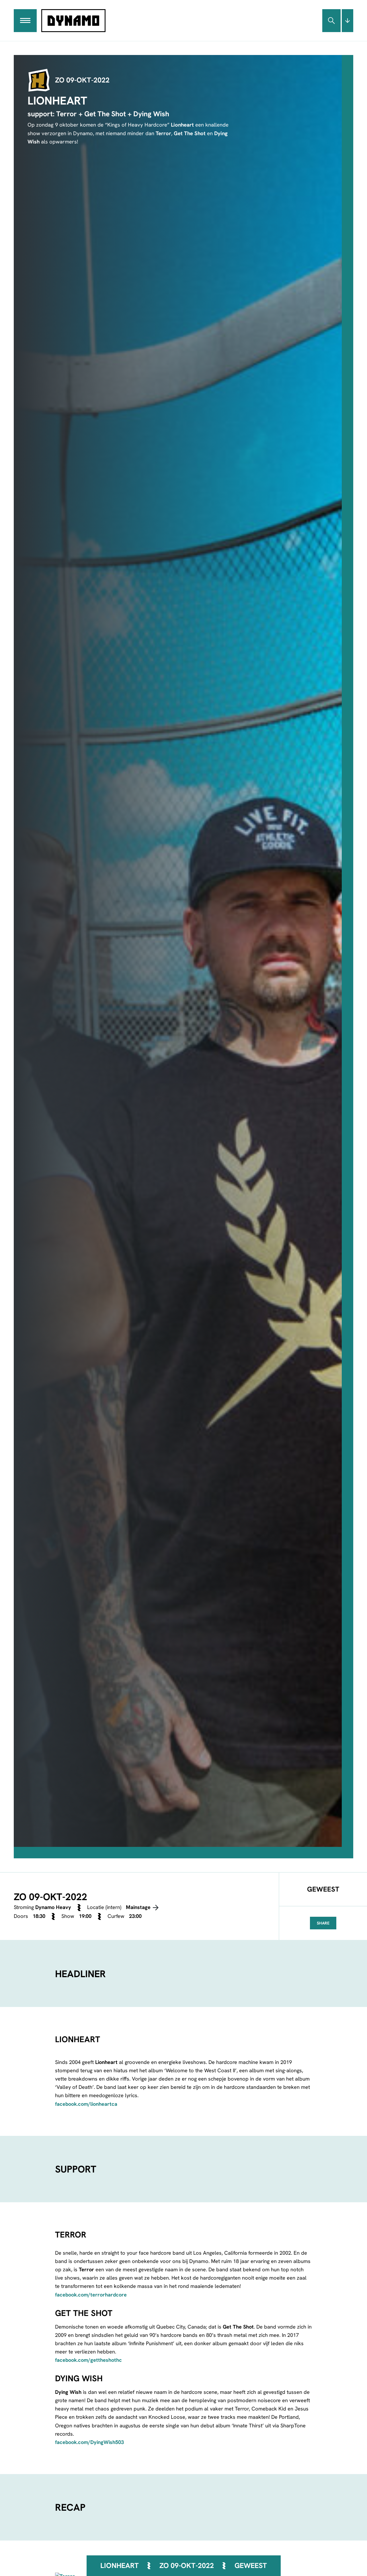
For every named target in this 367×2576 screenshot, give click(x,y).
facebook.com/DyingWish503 (89, 2442)
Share (323, 1923)
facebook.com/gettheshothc (88, 2360)
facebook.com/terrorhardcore (91, 2295)
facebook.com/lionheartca (86, 2104)
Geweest (251, 2566)
